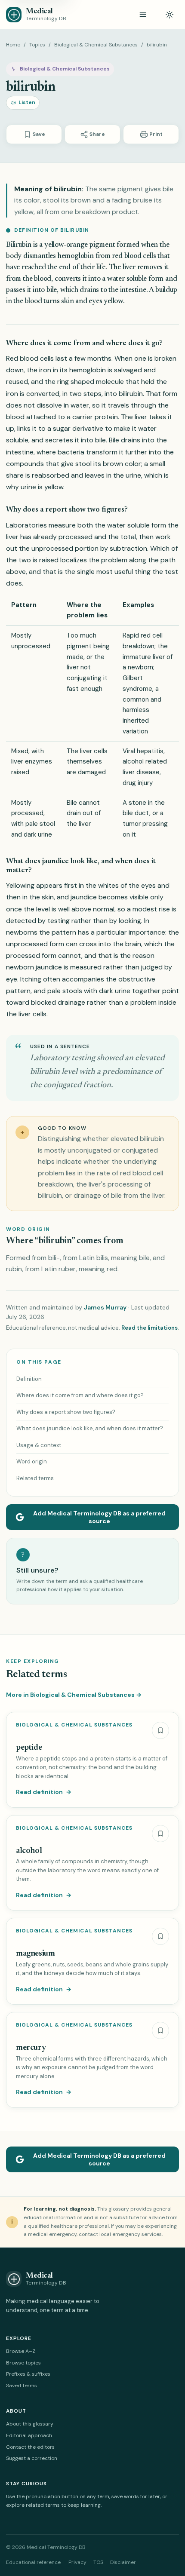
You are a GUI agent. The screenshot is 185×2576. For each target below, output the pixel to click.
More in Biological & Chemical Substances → (74, 1695)
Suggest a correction (32, 2458)
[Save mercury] (160, 2030)
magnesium (35, 1954)
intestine (133, 290)
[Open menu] (143, 15)
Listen (27, 102)
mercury (31, 2048)
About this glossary (30, 2424)
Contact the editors (30, 2447)
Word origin (32, 1461)
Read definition (44, 1792)
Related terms (35, 1478)
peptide (29, 1748)
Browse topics (23, 2363)
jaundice (84, 897)
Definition (29, 1379)
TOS (98, 2562)
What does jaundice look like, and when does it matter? (90, 1428)
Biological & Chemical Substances (96, 45)
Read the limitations (150, 1328)
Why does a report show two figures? (66, 1412)
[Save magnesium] (160, 1936)
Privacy (77, 2562)
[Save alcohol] (160, 1834)
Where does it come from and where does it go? (80, 1395)
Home (13, 45)
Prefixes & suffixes (28, 2374)
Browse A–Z (21, 2351)
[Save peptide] (160, 1730)
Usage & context (39, 1445)
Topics (37, 45)
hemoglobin (76, 256)
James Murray (105, 1307)
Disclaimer (123, 2562)
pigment (102, 245)
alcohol (29, 1851)
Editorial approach (29, 2435)
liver (141, 417)
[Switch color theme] (170, 15)
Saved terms (22, 2386)
